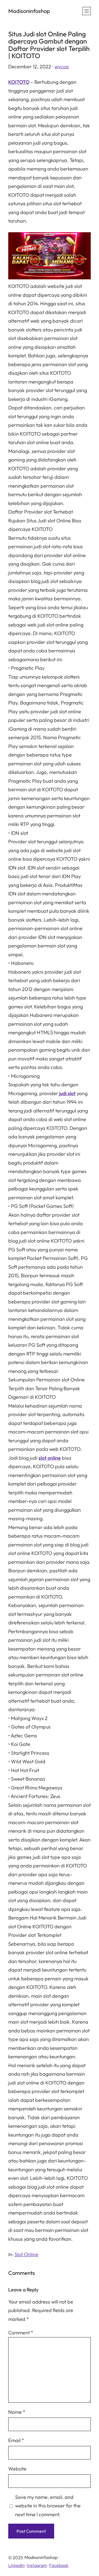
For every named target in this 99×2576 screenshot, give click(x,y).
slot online (50, 1458)
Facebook (59, 2565)
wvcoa (62, 67)
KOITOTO (19, 82)
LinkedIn (16, 2565)
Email (16, 2440)
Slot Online (26, 2254)
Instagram (37, 2565)
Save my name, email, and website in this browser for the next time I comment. (48, 2506)
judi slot (67, 1093)
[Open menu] (87, 11)
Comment (21, 2333)
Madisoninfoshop (29, 11)
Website (17, 2469)
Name (17, 2412)
